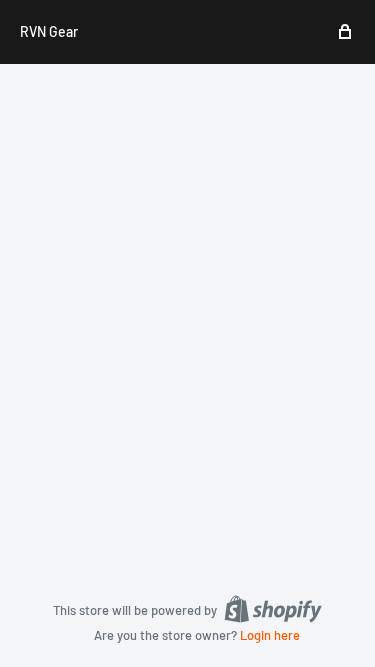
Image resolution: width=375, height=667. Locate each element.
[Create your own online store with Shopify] (273, 609)
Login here (270, 635)
